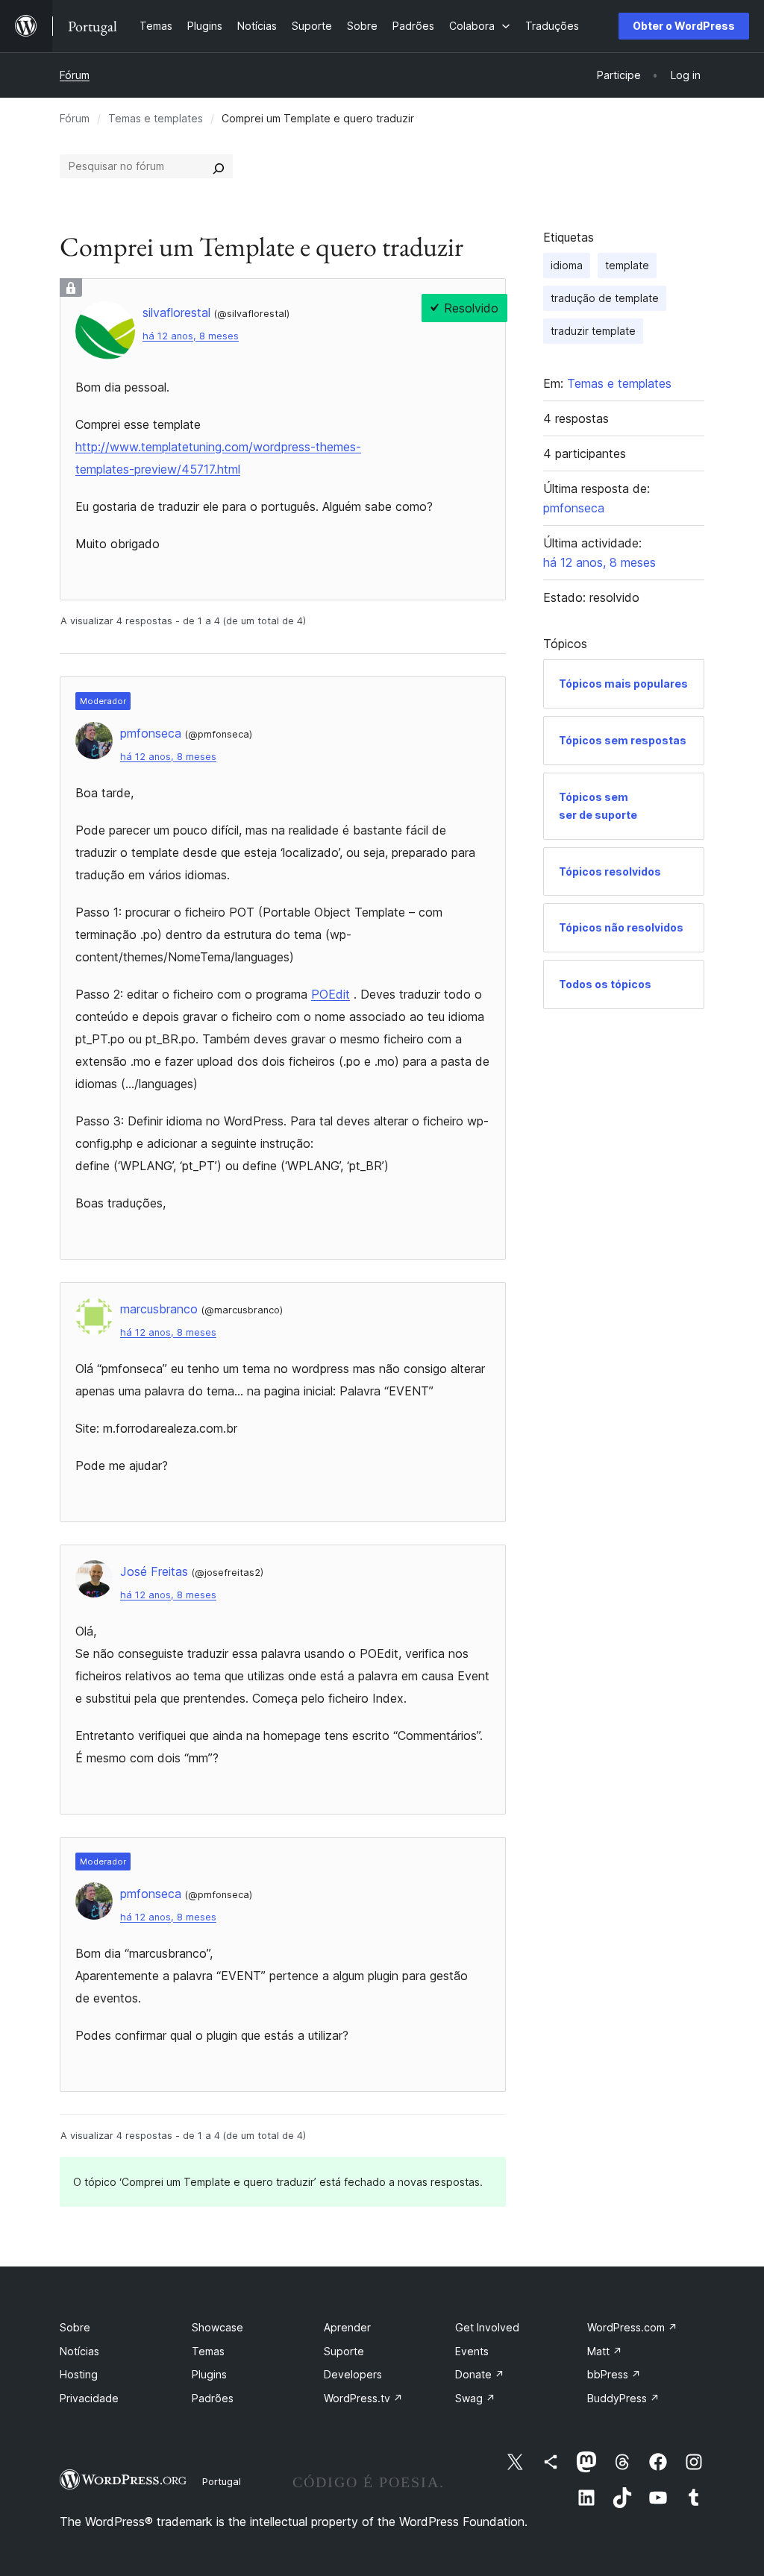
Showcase (217, 2327)
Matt (605, 2351)
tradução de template (605, 298)
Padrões (213, 2398)
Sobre (75, 2327)
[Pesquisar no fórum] (219, 166)
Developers (353, 2374)
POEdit (331, 994)
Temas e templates (156, 118)
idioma (567, 265)
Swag (475, 2398)
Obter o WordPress (684, 26)
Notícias (79, 2351)
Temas (208, 2351)
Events (472, 2351)
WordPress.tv (363, 2398)
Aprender (347, 2327)
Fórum (75, 75)
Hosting (79, 2374)
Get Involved (487, 2327)
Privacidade (89, 2398)
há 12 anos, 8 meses (191, 336)
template (627, 265)
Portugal (222, 2481)
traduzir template (593, 331)
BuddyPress (623, 2398)
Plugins (209, 2374)
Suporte (344, 2351)
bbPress (614, 2374)
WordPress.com (632, 2327)
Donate (480, 2374)
